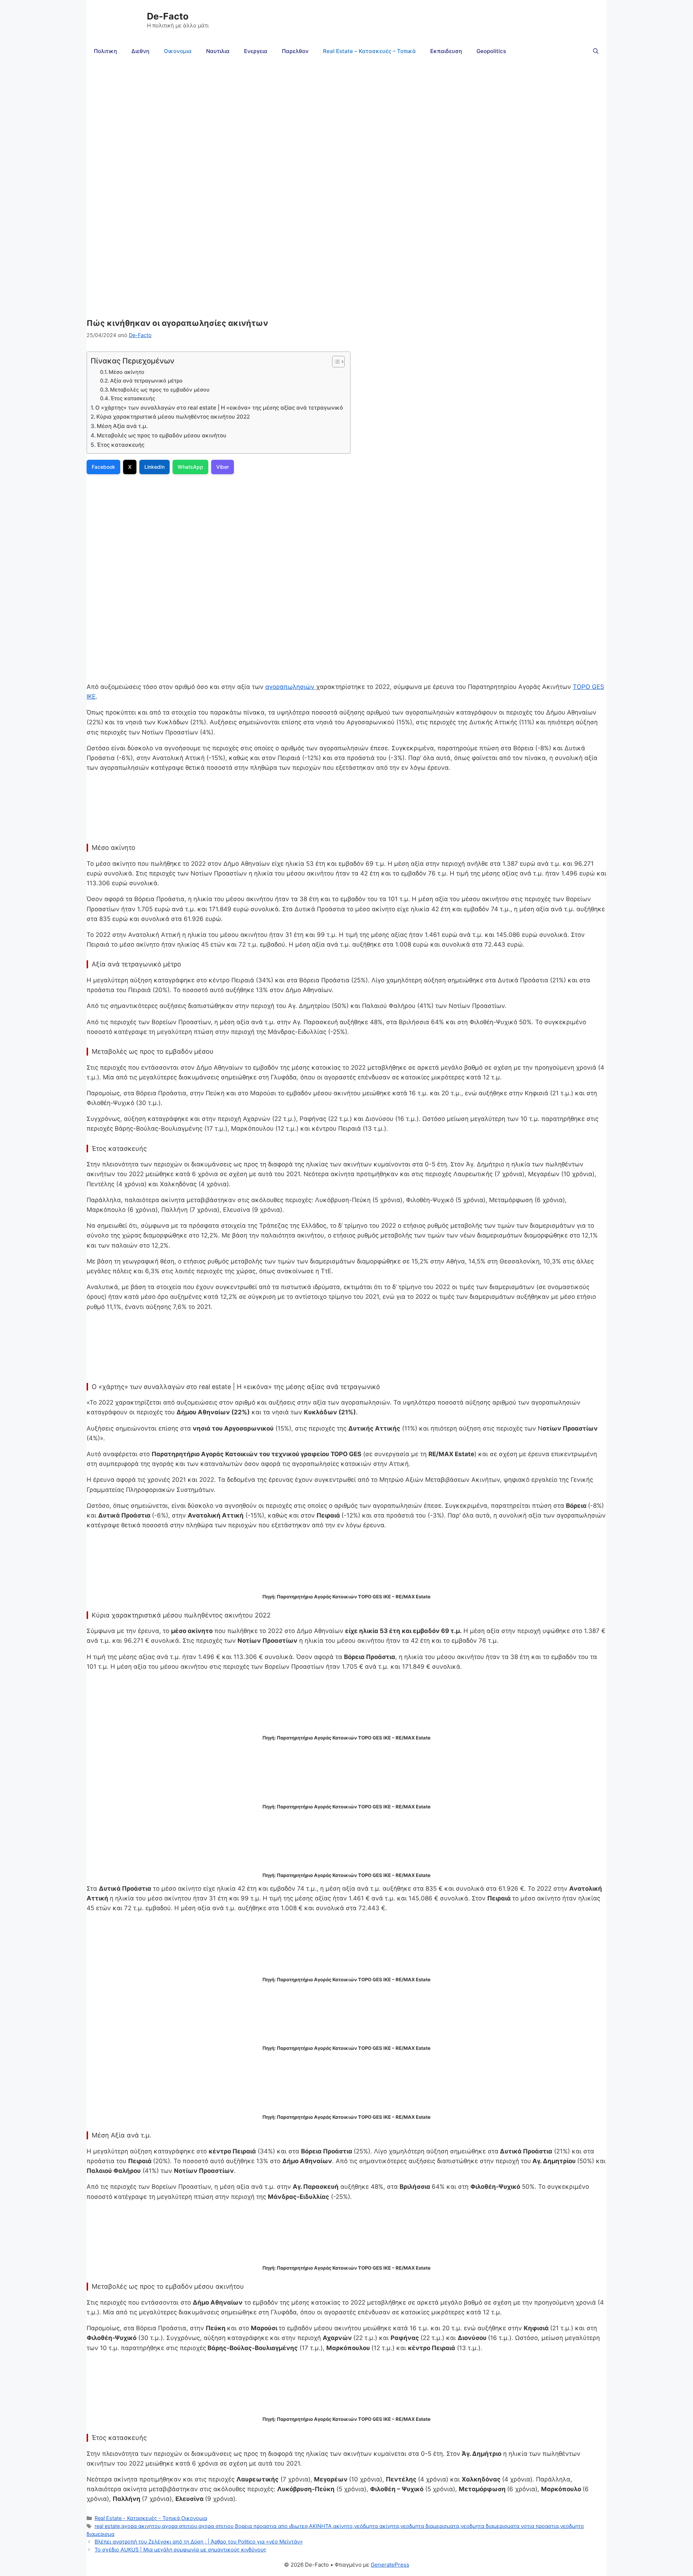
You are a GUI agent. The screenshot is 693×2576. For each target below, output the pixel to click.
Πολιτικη (105, 51)
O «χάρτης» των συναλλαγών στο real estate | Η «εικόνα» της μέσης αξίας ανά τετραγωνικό (219, 408)
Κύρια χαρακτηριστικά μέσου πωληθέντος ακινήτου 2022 (173, 417)
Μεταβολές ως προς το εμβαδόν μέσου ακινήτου (162, 435)
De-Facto (168, 16)
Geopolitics (491, 51)
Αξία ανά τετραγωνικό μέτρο (147, 381)
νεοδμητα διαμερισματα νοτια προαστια (510, 2526)
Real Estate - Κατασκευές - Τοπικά (137, 2518)
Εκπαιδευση (446, 51)
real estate (107, 2526)
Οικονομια (178, 51)
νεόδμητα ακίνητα (376, 2526)
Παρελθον (295, 51)
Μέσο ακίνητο (127, 372)
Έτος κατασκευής (134, 398)
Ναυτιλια (218, 51)
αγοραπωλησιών (291, 687)
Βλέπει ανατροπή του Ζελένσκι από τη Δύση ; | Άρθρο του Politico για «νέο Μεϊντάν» (199, 2542)
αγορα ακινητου (141, 2526)
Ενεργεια (256, 51)
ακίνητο (343, 2526)
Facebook (103, 467)
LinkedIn (154, 467)
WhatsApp (190, 467)
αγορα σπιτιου (180, 2526)
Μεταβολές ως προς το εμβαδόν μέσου (161, 390)
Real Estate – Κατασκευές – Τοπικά (369, 51)
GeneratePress (390, 2565)
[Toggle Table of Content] (335, 362)
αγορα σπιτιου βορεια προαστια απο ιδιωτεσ (253, 2526)
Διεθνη (140, 51)
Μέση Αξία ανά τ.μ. (122, 426)
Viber (223, 467)
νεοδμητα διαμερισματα (430, 2526)
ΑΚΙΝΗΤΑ (320, 2526)
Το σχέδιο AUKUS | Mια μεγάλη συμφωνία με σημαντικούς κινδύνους (180, 2549)
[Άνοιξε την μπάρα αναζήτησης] (596, 51)
